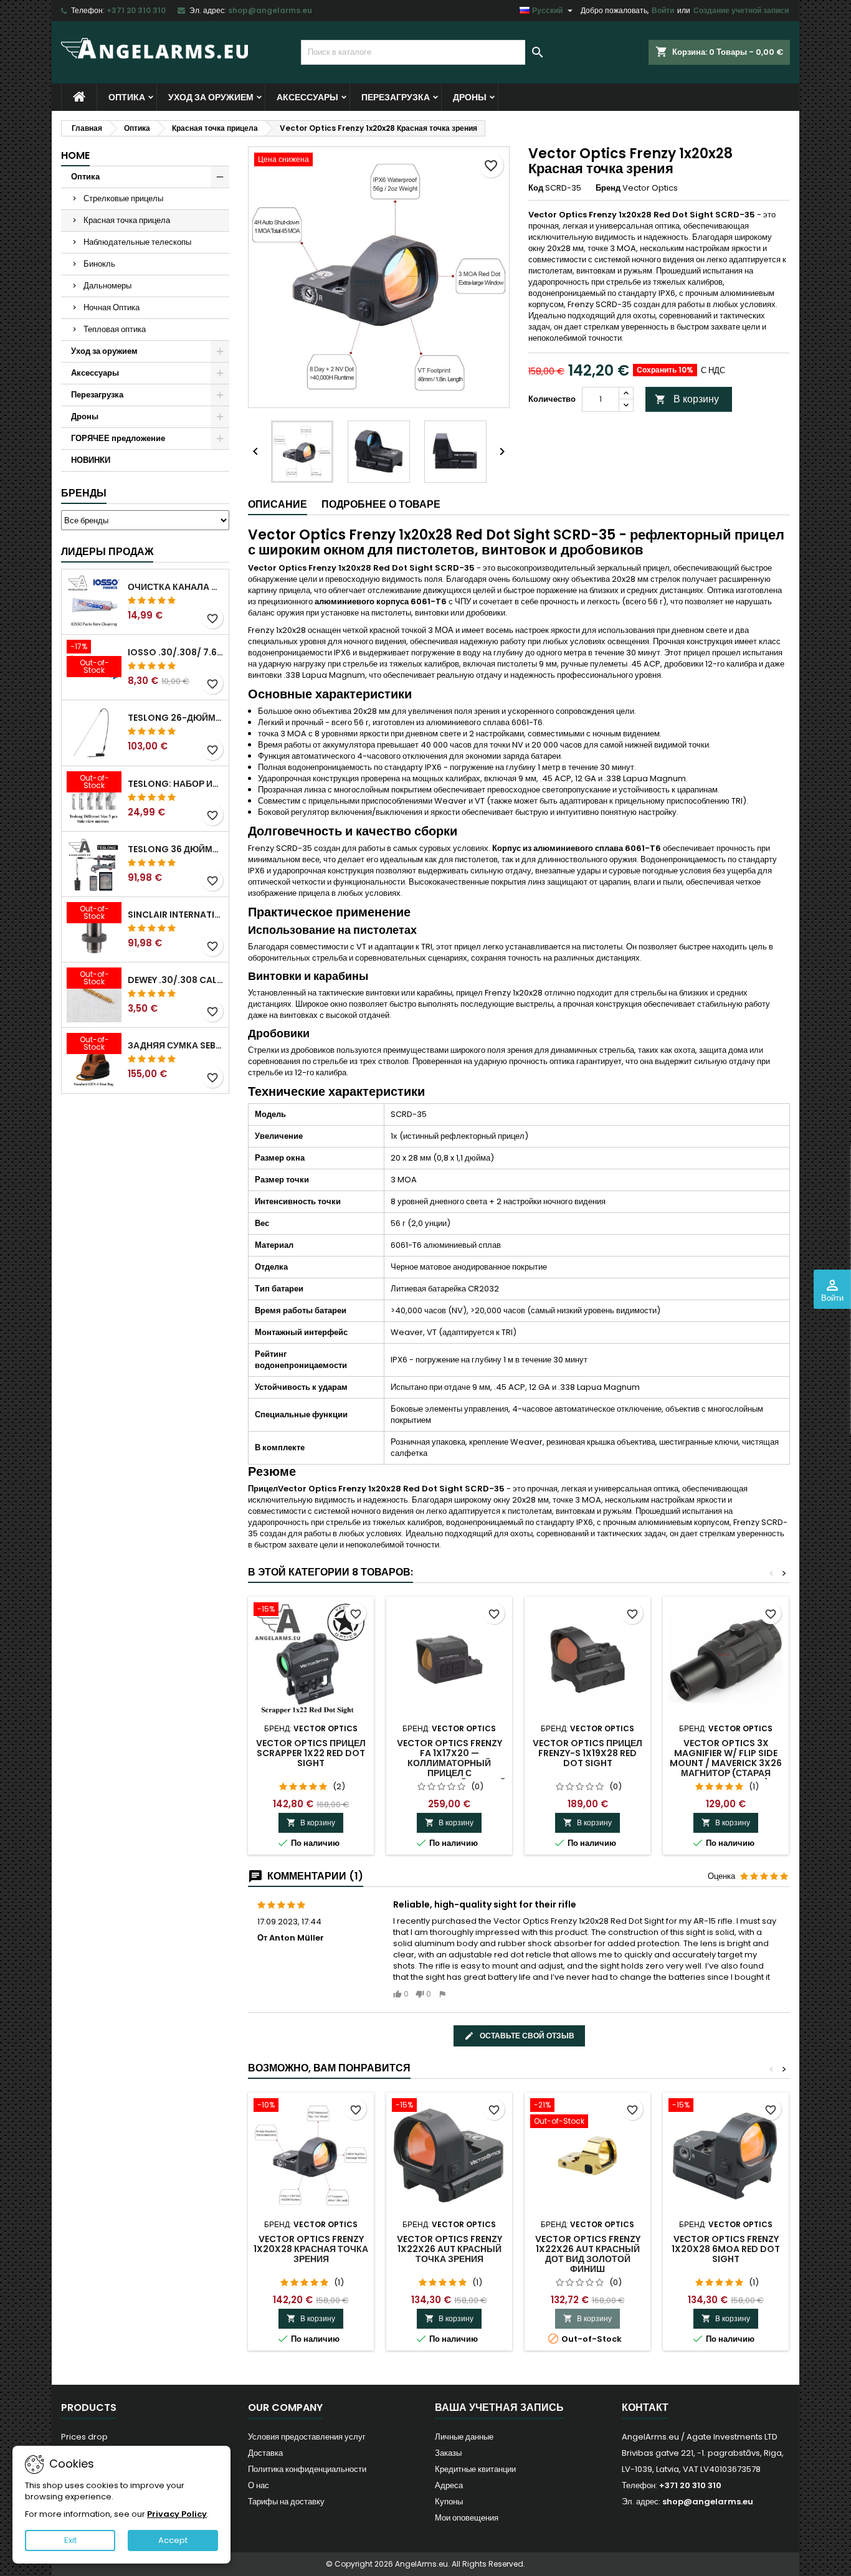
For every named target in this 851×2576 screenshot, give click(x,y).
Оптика (127, 97)
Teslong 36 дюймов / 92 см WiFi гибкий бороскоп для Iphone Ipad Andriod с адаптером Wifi (176, 849)
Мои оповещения (467, 2518)
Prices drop (84, 2437)
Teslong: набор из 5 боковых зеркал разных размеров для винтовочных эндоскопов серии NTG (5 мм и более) (176, 784)
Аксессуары (307, 97)
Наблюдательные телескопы (137, 242)
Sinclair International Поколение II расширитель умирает (176, 915)
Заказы (448, 2453)
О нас (259, 2485)
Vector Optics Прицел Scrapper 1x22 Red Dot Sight (311, 1753)
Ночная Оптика (112, 307)
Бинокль (99, 264)
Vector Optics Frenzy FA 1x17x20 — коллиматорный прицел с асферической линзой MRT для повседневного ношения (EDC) (449, 1778)
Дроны (470, 97)
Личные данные (464, 2437)
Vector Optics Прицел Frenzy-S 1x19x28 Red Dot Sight (587, 1753)
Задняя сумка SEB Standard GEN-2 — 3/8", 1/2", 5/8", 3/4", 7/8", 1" (176, 1045)
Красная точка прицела (127, 220)
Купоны (449, 2502)
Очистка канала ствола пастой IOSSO (176, 587)
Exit (70, 2540)
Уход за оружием (211, 97)
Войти (663, 10)
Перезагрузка (396, 97)
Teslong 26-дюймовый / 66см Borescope (176, 718)
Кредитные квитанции (475, 2469)
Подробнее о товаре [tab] (381, 504)
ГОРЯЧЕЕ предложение (118, 438)
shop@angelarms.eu (270, 10)
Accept (173, 2540)
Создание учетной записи (741, 10)
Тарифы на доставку (286, 2502)
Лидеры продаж (107, 552)
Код (536, 188)
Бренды (84, 493)
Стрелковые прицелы (123, 198)
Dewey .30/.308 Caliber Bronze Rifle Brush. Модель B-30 (176, 980)
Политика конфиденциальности (307, 2469)
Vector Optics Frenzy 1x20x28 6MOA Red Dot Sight (726, 2249)
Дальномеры (107, 286)
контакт (645, 2407)
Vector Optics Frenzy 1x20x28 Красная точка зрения (311, 2249)
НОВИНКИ (91, 460)
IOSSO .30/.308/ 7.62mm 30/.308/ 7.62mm (176, 652)
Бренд (608, 188)
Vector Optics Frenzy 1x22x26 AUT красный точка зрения (449, 2249)
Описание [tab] (278, 504)
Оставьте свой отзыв (526, 2036)
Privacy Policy (177, 2514)
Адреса (449, 2485)
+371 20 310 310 (136, 10)
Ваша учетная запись (499, 2407)
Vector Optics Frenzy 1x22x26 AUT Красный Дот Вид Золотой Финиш (588, 2254)
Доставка (265, 2453)
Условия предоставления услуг (307, 2437)
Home (75, 155)
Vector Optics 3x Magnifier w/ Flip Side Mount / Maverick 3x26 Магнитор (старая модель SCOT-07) (726, 1763)
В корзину (687, 399)
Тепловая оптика (115, 329)
